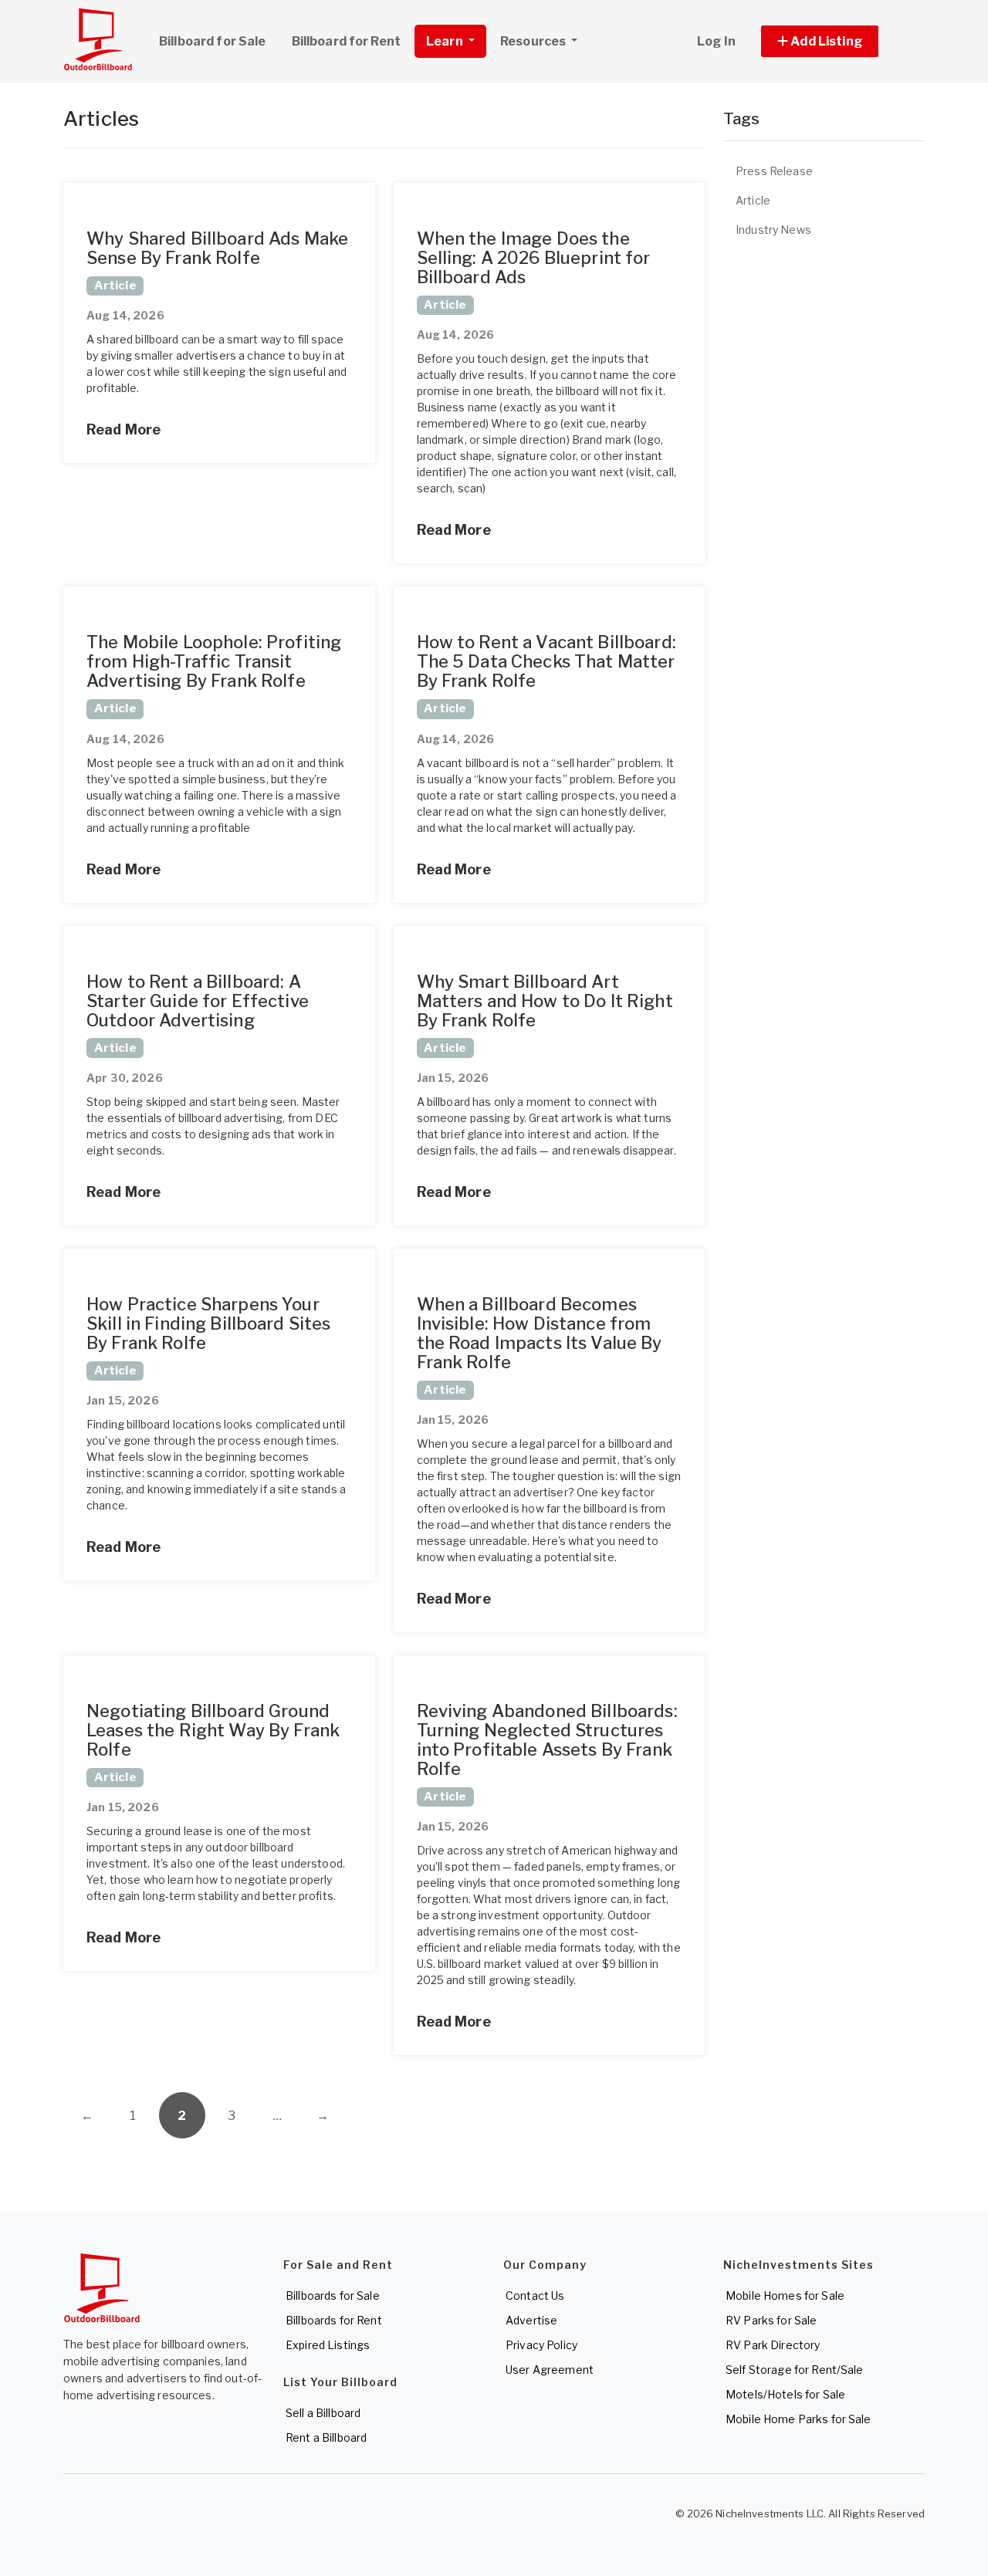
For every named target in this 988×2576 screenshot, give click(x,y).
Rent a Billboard (326, 2437)
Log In (716, 41)
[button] (837, 41)
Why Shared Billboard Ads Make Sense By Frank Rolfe (217, 248)
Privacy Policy (541, 2345)
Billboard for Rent (347, 41)
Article (753, 200)
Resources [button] (534, 41)
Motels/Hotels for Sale (785, 2394)
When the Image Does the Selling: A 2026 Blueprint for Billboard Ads (534, 258)
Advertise (531, 2320)
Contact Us (535, 2295)
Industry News (773, 230)
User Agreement (550, 2370)
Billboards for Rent (334, 2320)
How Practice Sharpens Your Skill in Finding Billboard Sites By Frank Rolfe (208, 1323)
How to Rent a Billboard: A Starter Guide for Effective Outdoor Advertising (198, 1001)
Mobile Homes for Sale (785, 2295)
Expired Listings (328, 2345)
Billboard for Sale (213, 41)
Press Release (774, 171)
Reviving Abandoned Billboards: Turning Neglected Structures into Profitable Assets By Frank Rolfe (547, 1740)
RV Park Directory (773, 2345)
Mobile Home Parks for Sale (799, 2419)
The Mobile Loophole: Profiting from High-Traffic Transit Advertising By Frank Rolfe (214, 661)
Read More (123, 429)
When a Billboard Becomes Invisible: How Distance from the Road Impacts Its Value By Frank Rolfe (540, 1333)
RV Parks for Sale (771, 2320)
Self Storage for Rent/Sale (795, 2370)
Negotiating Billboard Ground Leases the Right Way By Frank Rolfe (213, 1730)
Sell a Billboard (323, 2413)
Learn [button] (446, 41)
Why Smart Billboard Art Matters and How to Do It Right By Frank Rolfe (545, 1001)
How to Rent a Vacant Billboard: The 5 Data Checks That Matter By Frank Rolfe (546, 661)
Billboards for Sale (333, 2295)
